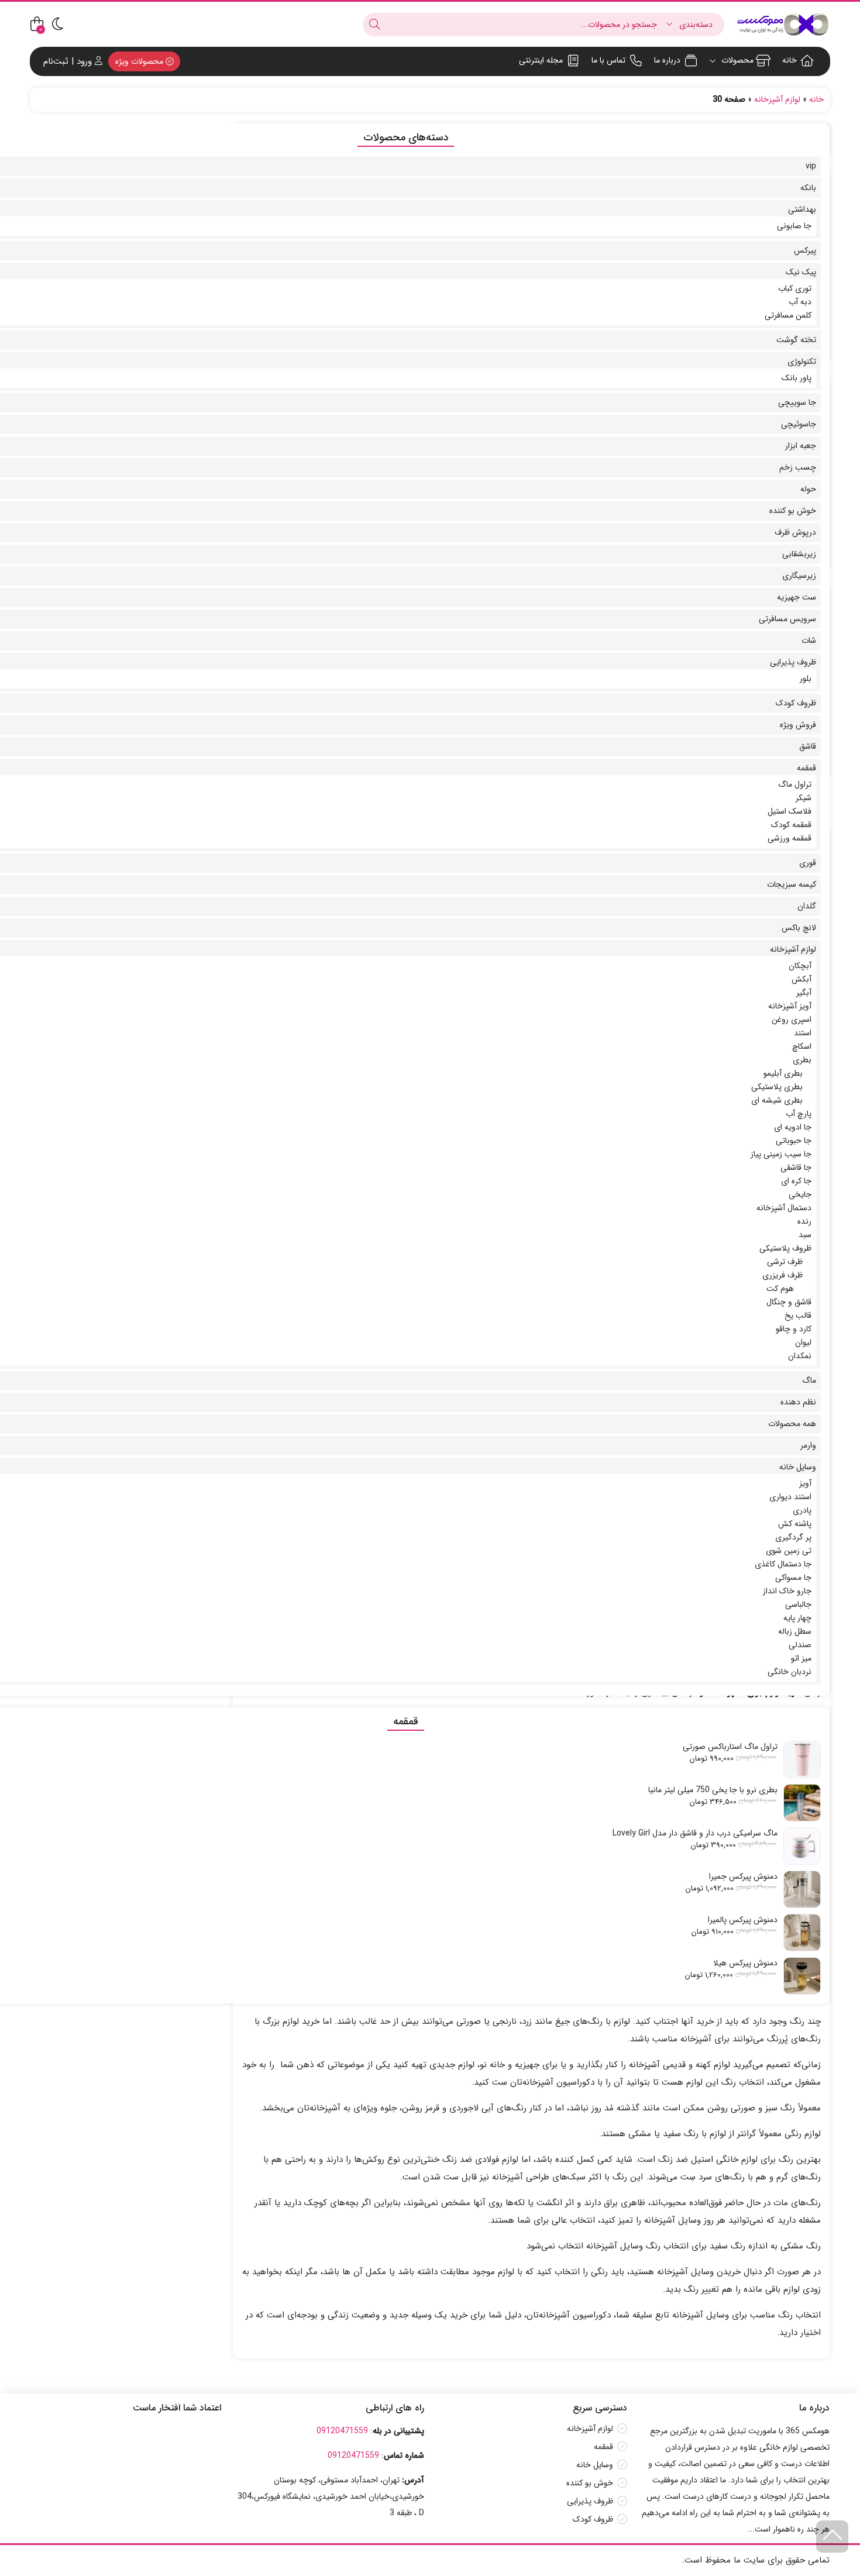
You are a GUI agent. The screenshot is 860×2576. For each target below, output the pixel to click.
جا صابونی (794, 226)
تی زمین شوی (789, 1551)
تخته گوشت (796, 340)
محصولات (736, 60)
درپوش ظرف (795, 532)
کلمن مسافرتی (788, 315)
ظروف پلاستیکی (785, 1248)
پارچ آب (799, 1114)
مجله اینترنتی (541, 60)
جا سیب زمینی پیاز (781, 1154)
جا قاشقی (796, 1168)
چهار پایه (797, 1618)
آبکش (801, 979)
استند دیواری (790, 1497)
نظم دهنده (798, 1402)
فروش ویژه (798, 725)
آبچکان (800, 966)
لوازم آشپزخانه (777, 99)
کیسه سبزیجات (792, 884)
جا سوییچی (797, 402)
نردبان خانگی (790, 1672)
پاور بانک (797, 378)
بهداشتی (802, 209)
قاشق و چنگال (789, 1302)
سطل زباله (795, 1631)
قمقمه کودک (791, 825)
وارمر (808, 1445)
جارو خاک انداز (787, 1591)
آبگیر (804, 993)
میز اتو (801, 1658)
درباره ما (667, 60)
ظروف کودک (796, 703)
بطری (802, 1060)
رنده (804, 1221)
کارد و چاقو (794, 1329)
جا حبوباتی (794, 1141)
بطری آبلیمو (783, 1073)
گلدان (807, 906)
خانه (790, 60)
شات (809, 640)
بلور (806, 679)
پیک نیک (801, 272)
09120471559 (342, 2431)
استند (803, 1033)
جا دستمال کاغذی (783, 1564)
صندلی (800, 1645)
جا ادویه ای (793, 1127)
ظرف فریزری (782, 1275)
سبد (805, 1235)
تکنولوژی (802, 361)
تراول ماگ (795, 784)
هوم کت (780, 1289)
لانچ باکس (799, 928)
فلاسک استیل (790, 811)
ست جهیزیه (797, 597)
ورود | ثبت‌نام (69, 61)
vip (811, 166)
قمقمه (806, 768)
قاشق (808, 746)
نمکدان (800, 1356)
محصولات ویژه (140, 61)
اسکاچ (802, 1046)
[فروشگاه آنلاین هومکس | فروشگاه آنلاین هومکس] (783, 24)
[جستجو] (374, 25)
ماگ (809, 1380)
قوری (808, 863)
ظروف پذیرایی (793, 662)
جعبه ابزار (801, 446)
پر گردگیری (793, 1537)
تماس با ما (608, 60)
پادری (802, 1510)
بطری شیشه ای (777, 1100)
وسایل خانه (798, 1467)
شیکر (804, 798)
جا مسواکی (793, 1578)
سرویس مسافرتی (787, 619)
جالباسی (798, 1604)
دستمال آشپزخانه (784, 1208)
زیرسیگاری (799, 576)
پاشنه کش (795, 1524)
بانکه (808, 188)
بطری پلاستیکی (777, 1087)
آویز (805, 1483)
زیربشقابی (799, 554)
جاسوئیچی (799, 424)
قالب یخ (798, 1315)
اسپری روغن (792, 1020)
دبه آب (800, 302)
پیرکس (805, 250)
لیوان (803, 1342)
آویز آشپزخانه (790, 1006)
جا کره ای (796, 1181)
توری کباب (795, 288)
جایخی (800, 1194)
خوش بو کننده (793, 511)
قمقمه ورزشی (790, 838)
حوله (808, 489)
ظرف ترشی (785, 1262)
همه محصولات (792, 1424)
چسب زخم (798, 467)
